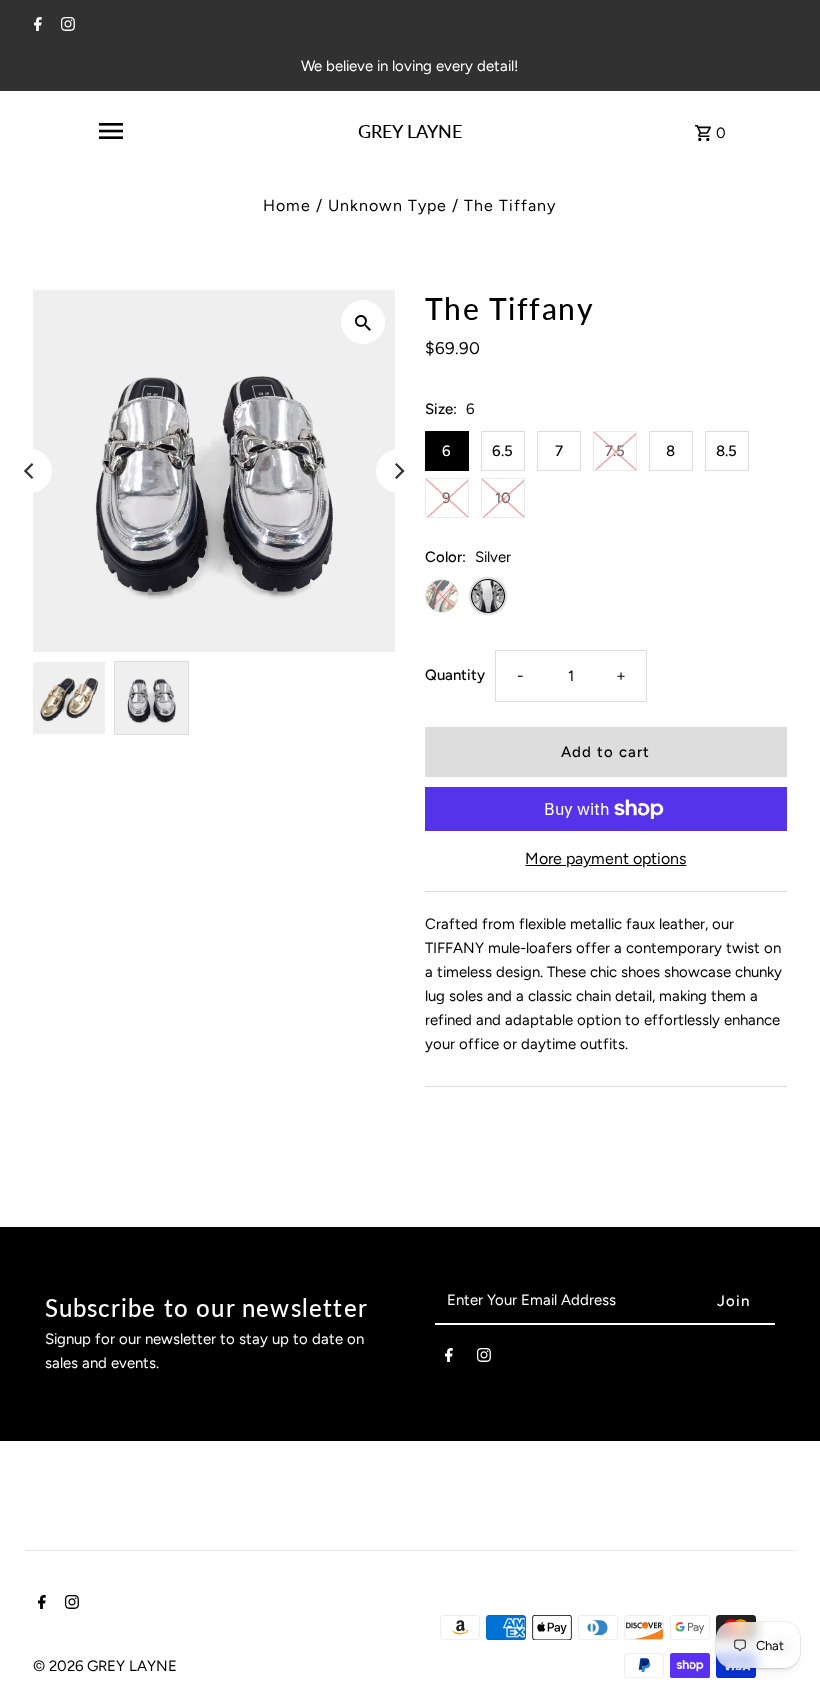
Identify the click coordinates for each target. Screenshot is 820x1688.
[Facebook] (35, 26)
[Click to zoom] (363, 322)
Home (287, 205)
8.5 (726, 451)
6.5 (502, 451)
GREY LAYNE (410, 131)
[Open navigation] (110, 131)
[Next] (398, 471)
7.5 (615, 451)
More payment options (605, 858)
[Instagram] (65, 26)
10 (503, 498)
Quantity (455, 675)
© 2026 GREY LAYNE (105, 1666)
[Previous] (30, 471)
